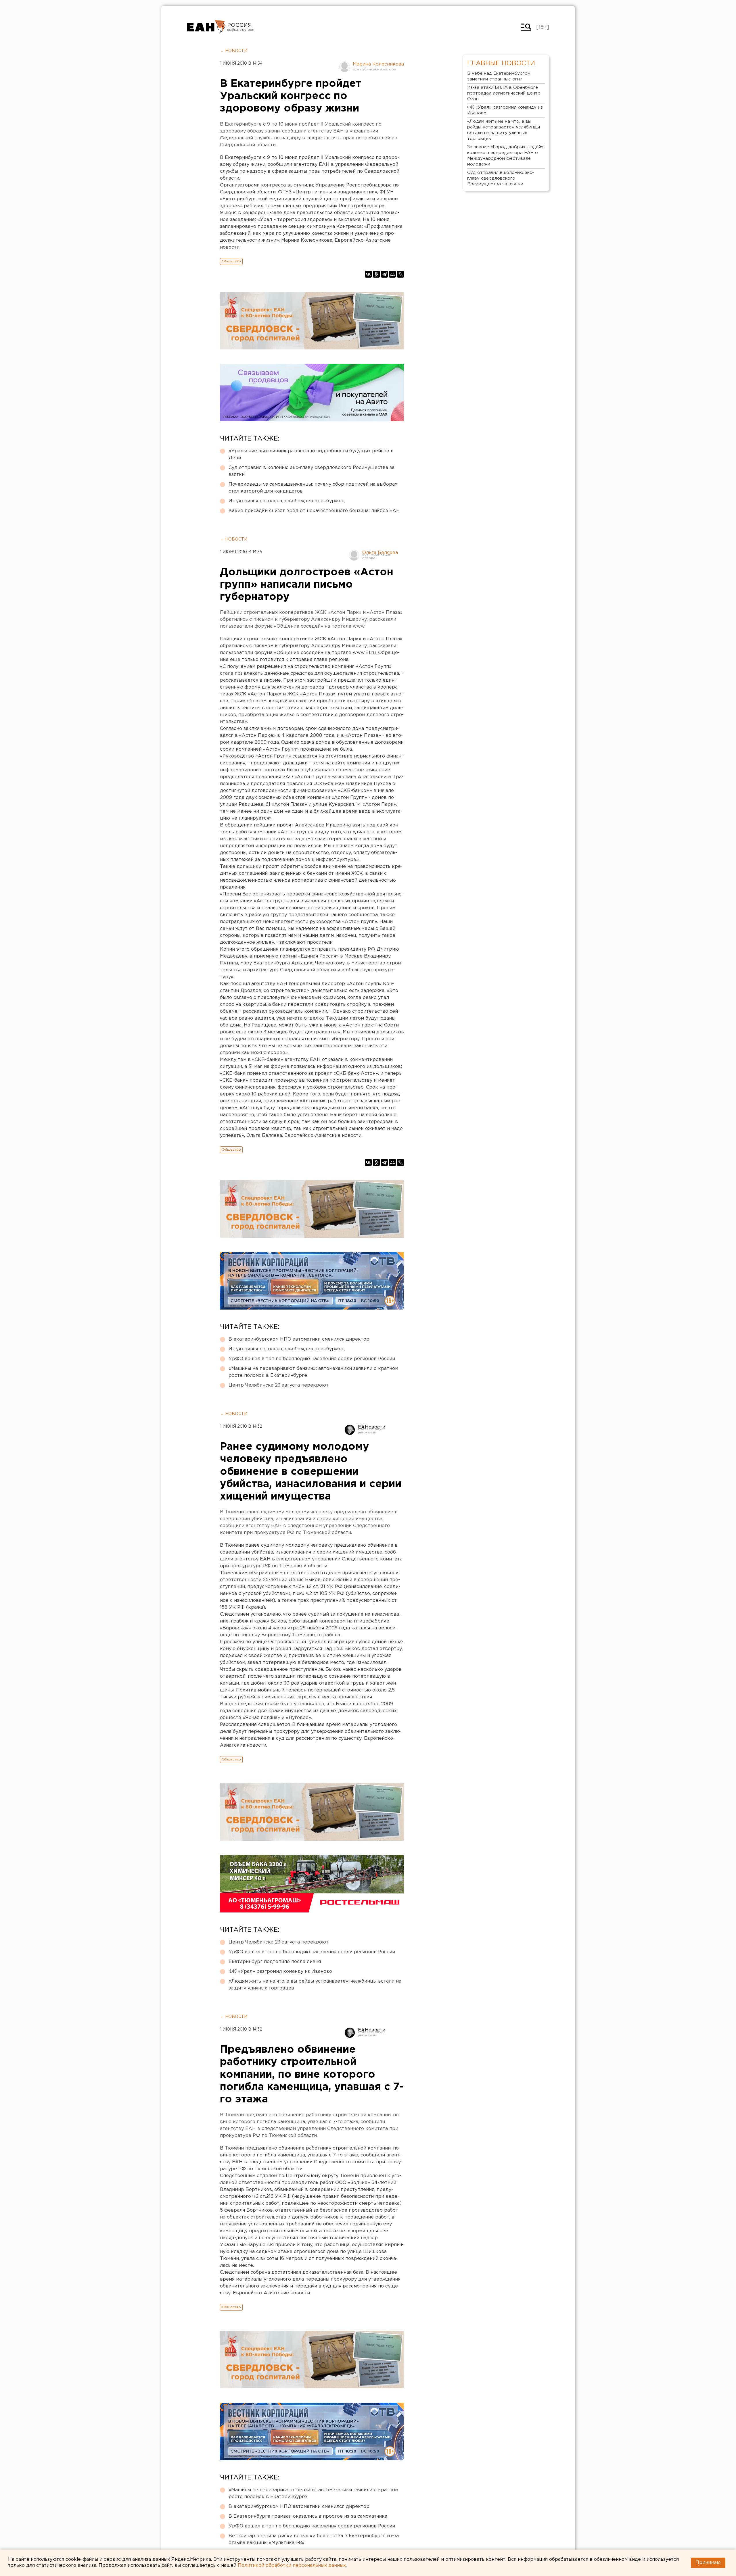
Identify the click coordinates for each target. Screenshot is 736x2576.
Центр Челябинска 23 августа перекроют (279, 1385)
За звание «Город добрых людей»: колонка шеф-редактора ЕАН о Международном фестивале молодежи (506, 156)
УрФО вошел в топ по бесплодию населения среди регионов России (312, 1359)
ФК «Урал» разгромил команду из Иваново (280, 1972)
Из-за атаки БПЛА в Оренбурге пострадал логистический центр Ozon (504, 93)
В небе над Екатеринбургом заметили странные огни (499, 76)
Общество (231, 261)
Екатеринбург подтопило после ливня (275, 1962)
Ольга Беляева (380, 553)
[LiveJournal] (400, 274)
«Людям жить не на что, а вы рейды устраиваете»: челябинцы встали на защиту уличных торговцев (315, 1985)
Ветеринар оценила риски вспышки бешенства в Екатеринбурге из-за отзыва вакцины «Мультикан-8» (314, 2539)
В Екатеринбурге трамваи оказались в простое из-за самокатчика (308, 2516)
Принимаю (708, 2563)
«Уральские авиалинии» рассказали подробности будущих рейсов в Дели (311, 454)
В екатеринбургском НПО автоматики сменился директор (299, 1339)
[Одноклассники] (376, 274)
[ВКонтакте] (368, 274)
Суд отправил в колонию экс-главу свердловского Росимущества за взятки (312, 471)
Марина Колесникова (378, 64)
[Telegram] (384, 274)
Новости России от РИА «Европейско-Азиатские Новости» (206, 27)
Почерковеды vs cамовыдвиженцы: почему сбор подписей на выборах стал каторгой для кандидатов (313, 488)
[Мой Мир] (392, 274)
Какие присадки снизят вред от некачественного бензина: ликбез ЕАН (314, 511)
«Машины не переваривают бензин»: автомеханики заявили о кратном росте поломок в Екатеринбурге (313, 1372)
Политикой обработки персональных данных (292, 2566)
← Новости (234, 51)
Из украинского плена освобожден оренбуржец (287, 501)
